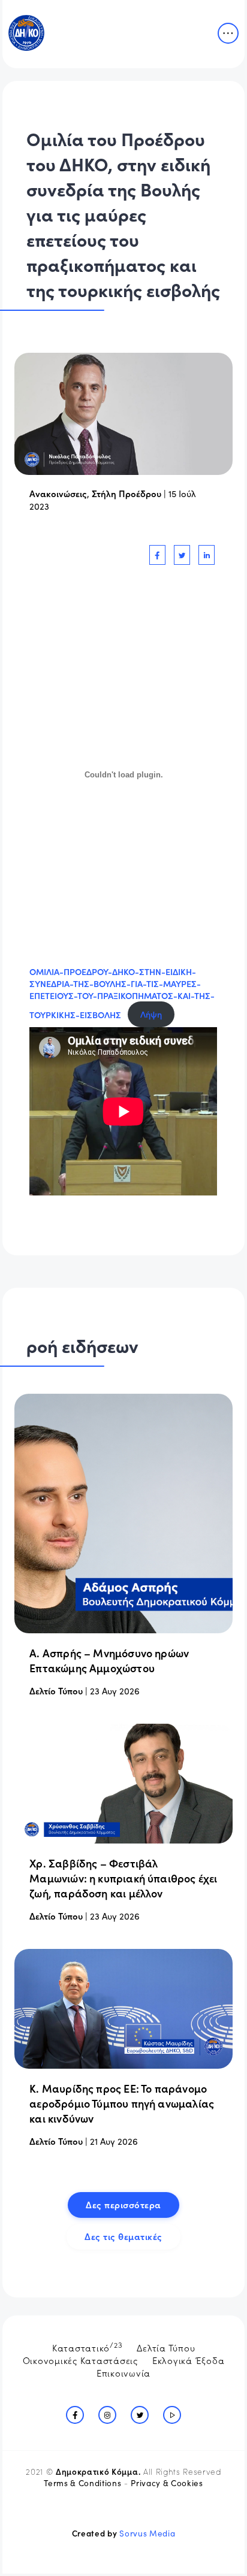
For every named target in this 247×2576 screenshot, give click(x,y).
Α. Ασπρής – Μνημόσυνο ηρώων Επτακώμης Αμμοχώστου (109, 1660)
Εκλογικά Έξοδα (189, 2360)
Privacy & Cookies (167, 2483)
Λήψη (151, 1014)
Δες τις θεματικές (123, 2236)
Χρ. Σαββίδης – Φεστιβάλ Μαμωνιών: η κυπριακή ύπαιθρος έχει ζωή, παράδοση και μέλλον (123, 1878)
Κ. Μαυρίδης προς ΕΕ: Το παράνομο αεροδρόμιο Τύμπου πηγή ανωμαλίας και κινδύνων (122, 2103)
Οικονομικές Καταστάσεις (80, 2360)
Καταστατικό (88, 2347)
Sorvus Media (147, 2533)
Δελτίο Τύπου (56, 1690)
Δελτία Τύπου (166, 2348)
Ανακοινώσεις (58, 493)
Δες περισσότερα (123, 2204)
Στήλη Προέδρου (126, 493)
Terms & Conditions (82, 2483)
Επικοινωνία (123, 2373)
